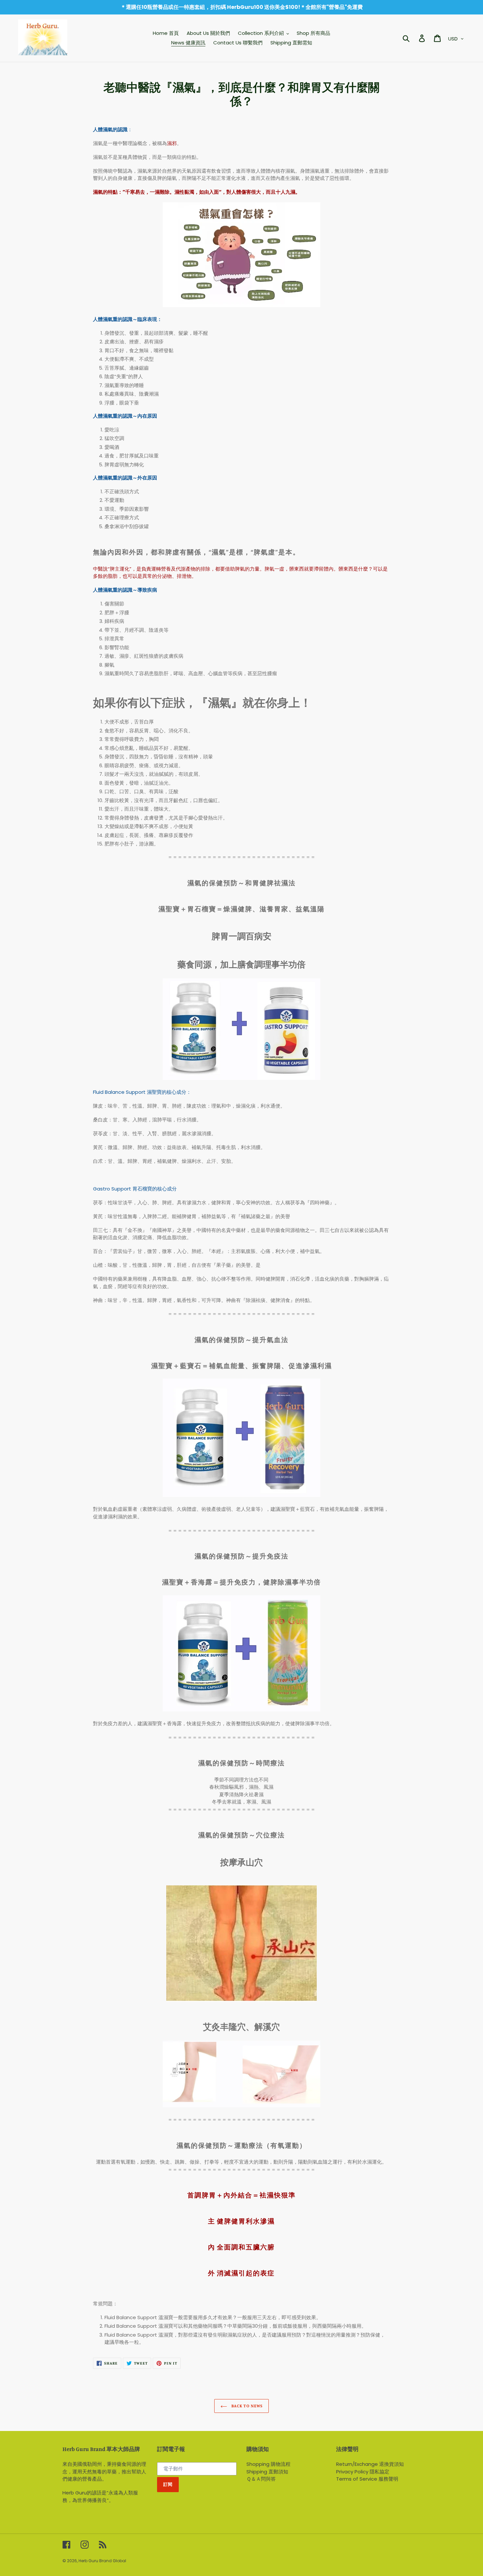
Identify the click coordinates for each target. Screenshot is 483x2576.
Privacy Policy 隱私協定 (363, 2472)
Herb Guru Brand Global (102, 2561)
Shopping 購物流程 (268, 2464)
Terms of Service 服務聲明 (367, 2479)
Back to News (246, 2406)
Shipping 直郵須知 (267, 2472)
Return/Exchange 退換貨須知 (370, 2464)
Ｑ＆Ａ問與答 (261, 2479)
